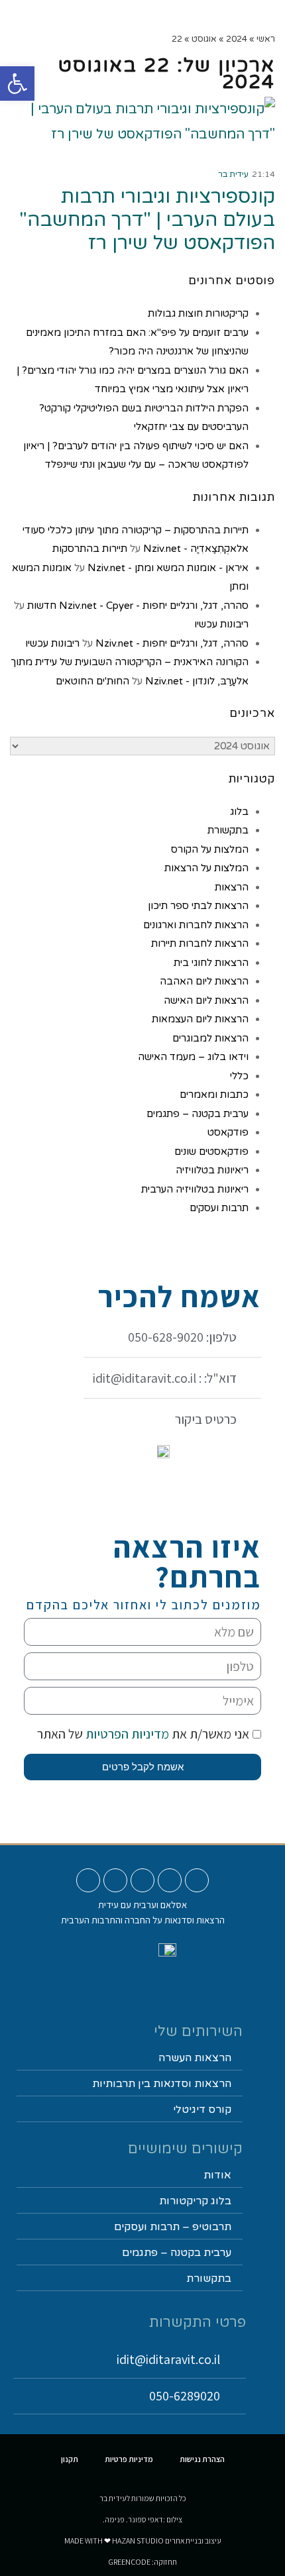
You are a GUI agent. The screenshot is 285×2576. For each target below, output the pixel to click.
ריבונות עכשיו (221, 624)
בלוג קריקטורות (195, 2201)
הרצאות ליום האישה (206, 1000)
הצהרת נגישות (202, 2459)
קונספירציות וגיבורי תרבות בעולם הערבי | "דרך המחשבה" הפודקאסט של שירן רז (147, 220)
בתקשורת (228, 830)
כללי (239, 1076)
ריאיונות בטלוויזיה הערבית (195, 1189)
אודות (217, 2175)
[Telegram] (88, 1880)
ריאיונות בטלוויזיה (212, 1170)
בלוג (239, 812)
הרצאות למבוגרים (210, 1038)
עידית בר (233, 174)
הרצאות (232, 887)
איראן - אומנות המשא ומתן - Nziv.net (168, 568)
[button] (174, 18)
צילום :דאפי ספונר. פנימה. (142, 2519)
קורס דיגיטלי (202, 2110)
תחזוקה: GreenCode (142, 2562)
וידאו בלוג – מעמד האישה (193, 1057)
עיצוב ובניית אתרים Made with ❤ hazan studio (143, 2541)
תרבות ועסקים (219, 1208)
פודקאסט (228, 1132)
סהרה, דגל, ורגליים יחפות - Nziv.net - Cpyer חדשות (138, 606)
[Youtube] (197, 1880)
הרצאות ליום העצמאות (200, 1019)
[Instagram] (170, 1880)
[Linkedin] (115, 1880)
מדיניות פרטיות (129, 2459)
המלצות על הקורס (210, 849)
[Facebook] (142, 1880)
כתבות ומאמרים (214, 1095)
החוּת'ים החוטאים (92, 681)
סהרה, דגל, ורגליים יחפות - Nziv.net (172, 643)
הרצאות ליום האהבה (204, 981)
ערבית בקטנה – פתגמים (198, 1114)
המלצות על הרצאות (206, 868)
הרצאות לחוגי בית (211, 963)
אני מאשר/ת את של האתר (143, 1734)
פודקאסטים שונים (211, 1152)
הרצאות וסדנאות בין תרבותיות (162, 2084)
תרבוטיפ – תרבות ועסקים (173, 2227)
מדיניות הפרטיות (126, 1734)
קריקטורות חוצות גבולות (198, 313)
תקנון (70, 2459)
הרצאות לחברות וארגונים (196, 925)
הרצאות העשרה (195, 2058)
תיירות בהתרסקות (90, 549)
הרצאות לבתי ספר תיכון (198, 906)
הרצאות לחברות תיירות (200, 943)
